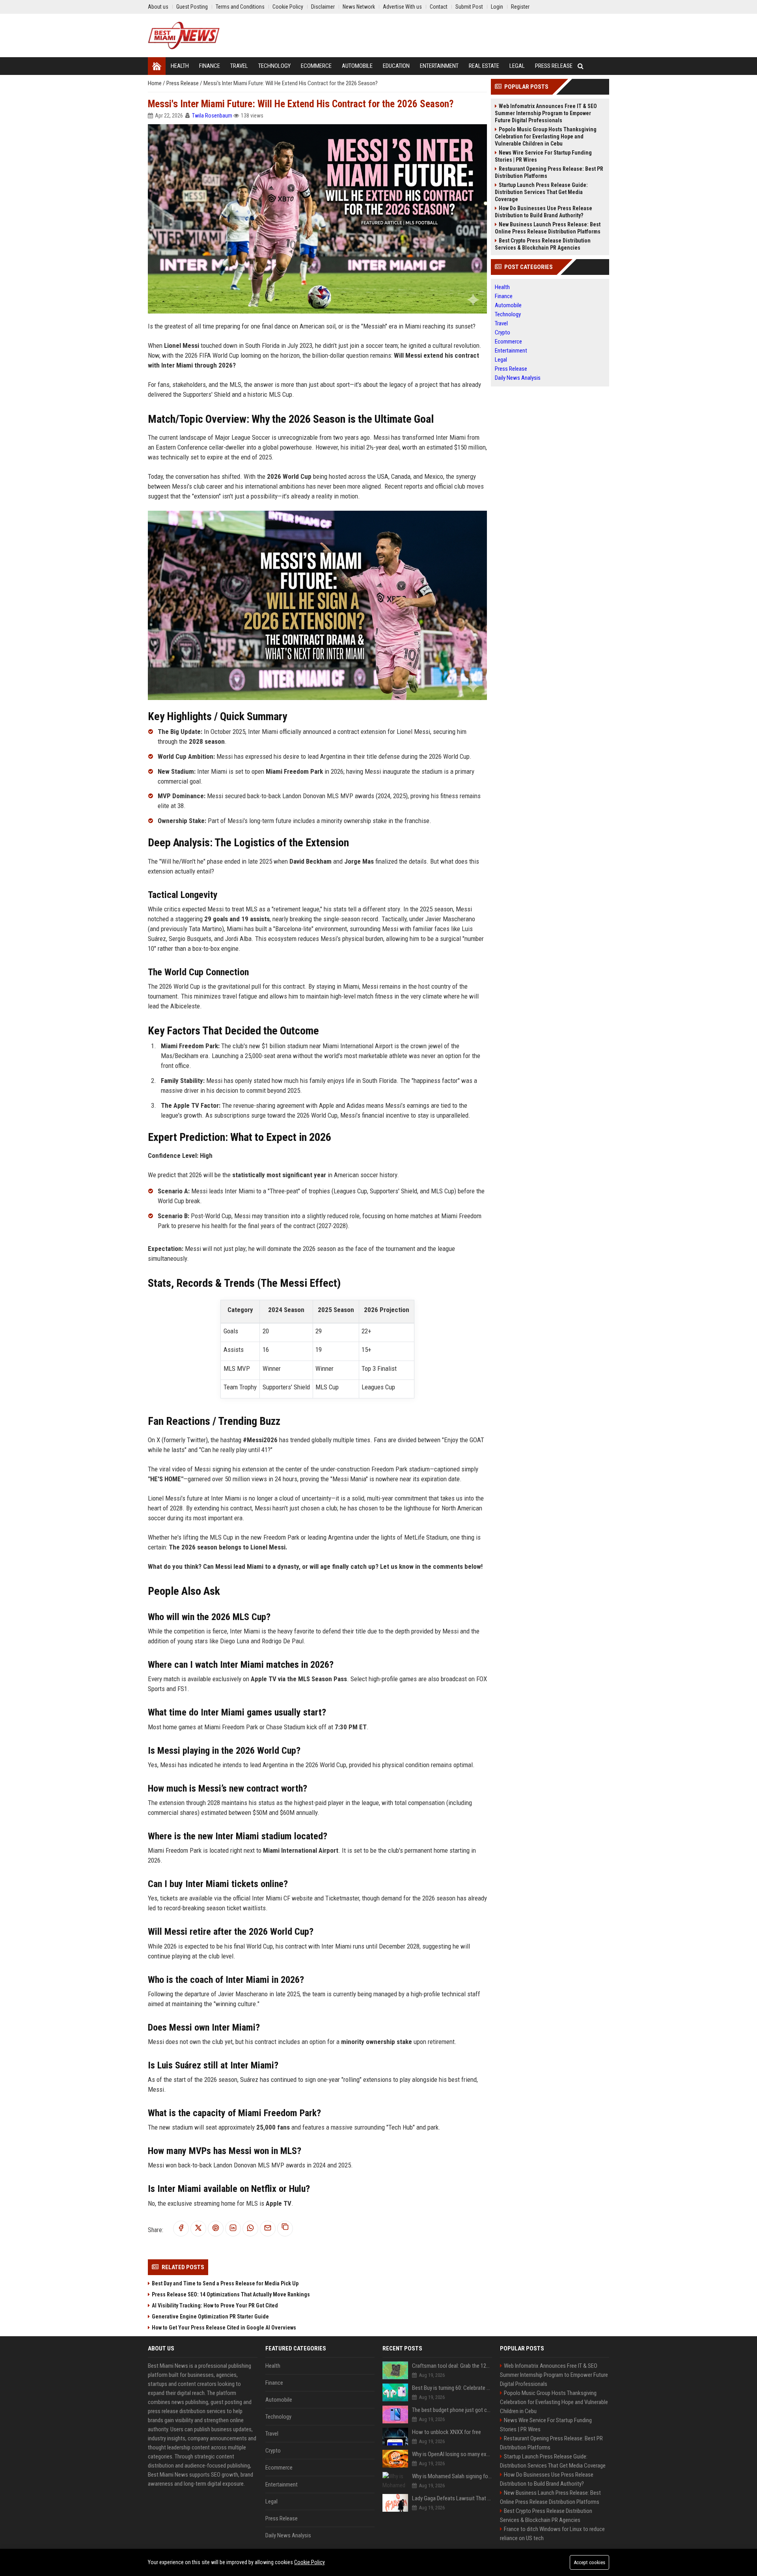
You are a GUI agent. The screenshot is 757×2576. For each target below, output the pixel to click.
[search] (581, 66)
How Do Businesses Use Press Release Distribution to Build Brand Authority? (544, 212)
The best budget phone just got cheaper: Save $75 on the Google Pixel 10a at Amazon (452, 2410)
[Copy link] (285, 2229)
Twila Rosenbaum (212, 116)
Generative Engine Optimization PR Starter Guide (210, 2317)
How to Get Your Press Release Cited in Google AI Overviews (224, 2328)
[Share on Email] (268, 2228)
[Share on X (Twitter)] (198, 2228)
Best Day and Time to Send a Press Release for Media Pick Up (225, 2283)
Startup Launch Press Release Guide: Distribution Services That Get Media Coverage (541, 192)
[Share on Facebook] (181, 2228)
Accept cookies (589, 2562)
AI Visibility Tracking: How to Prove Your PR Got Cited (215, 2305)
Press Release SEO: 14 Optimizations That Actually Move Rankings (231, 2294)
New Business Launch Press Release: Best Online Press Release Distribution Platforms (548, 228)
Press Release (183, 83)
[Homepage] (157, 66)
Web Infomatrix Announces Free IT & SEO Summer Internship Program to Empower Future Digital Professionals (546, 113)
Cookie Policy (310, 2562)
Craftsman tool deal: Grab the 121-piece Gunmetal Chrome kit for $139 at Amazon (452, 2366)
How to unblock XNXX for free (447, 2432)
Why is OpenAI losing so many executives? (452, 2454)
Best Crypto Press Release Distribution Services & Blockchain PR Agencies (543, 244)
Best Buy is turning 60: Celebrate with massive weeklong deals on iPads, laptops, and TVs (452, 2388)
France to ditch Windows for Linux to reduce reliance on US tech (552, 2534)
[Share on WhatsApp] (250, 2228)
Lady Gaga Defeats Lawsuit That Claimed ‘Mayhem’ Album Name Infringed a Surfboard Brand (452, 2498)
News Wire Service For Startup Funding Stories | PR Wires (543, 156)
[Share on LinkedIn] (233, 2228)
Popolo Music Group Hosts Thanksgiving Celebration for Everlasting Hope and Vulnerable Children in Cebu (546, 136)
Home (155, 83)
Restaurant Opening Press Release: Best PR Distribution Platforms (549, 172)
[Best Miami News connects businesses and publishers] (184, 35)
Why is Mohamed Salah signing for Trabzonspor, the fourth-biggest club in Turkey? (452, 2476)
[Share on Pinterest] (216, 2228)
